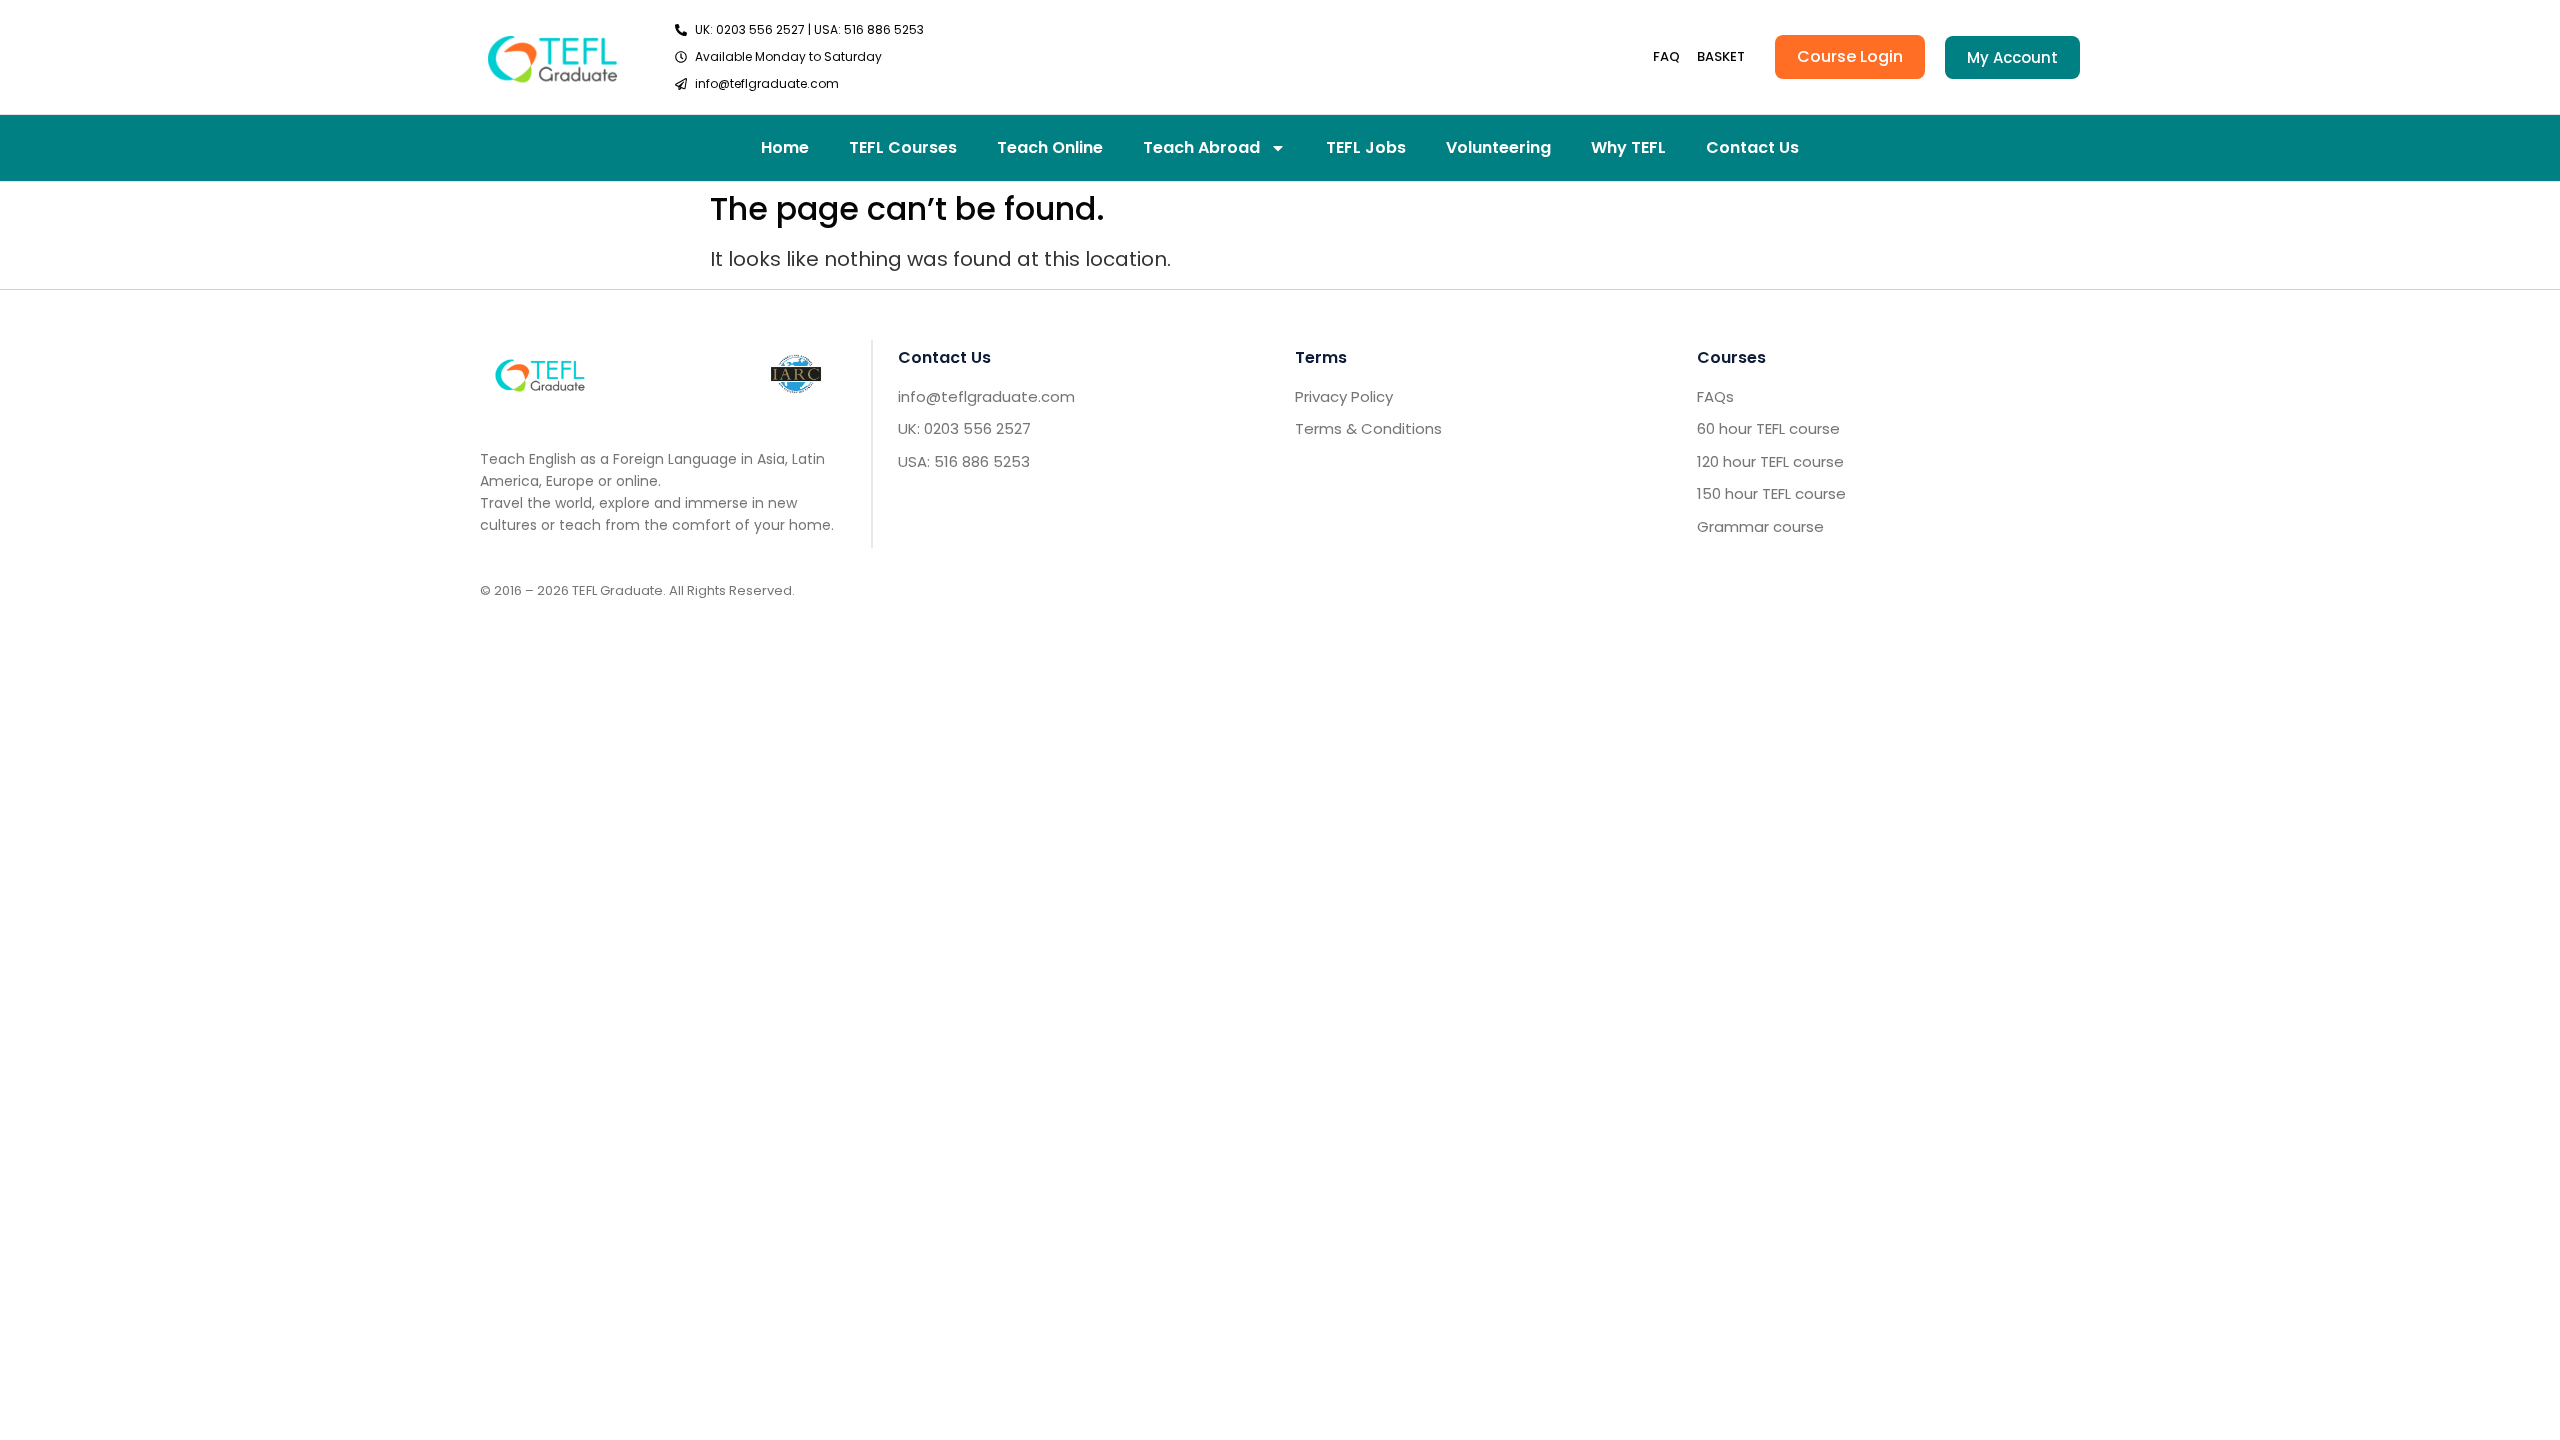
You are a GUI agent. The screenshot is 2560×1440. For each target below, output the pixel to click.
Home (785, 147)
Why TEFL (1628, 147)
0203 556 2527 (760, 29)
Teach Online (1050, 147)
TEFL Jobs (1366, 147)
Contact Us (1752, 147)
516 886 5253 (884, 29)
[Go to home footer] (540, 373)
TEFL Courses (903, 147)
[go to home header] (552, 56)
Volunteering (1498, 147)
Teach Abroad (1201, 147)
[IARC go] (796, 374)
